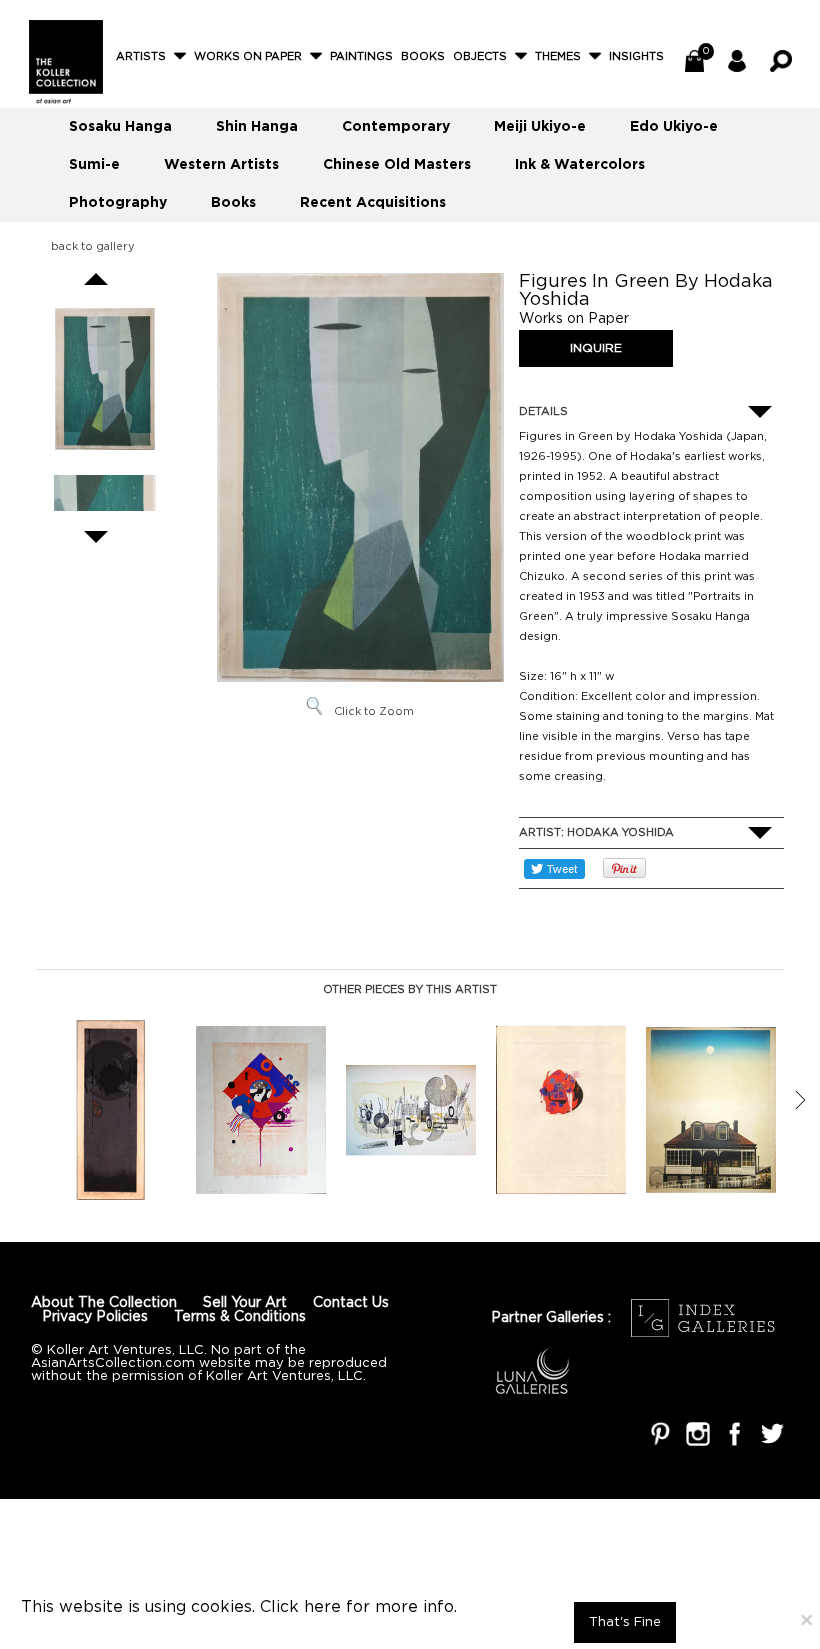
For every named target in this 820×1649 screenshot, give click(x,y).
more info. (416, 1607)
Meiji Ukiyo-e (540, 127)
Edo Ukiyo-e (674, 127)
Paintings (361, 57)
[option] (111, 1110)
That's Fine (625, 1622)
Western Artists (221, 165)
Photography (118, 203)
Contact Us (351, 1303)
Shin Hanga (257, 127)
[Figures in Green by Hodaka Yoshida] (105, 379)
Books (423, 57)
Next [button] (800, 1100)
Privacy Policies (95, 1317)
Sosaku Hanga (120, 127)
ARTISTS (141, 57)
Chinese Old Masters (397, 165)
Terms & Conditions (240, 1317)
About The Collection (104, 1303)
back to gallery (93, 247)
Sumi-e (94, 165)
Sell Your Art (245, 1303)
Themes (558, 57)
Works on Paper (248, 57)
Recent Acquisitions (373, 203)
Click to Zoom (374, 712)
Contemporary (396, 127)
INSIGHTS (636, 57)
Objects (480, 57)
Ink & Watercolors (580, 165)
